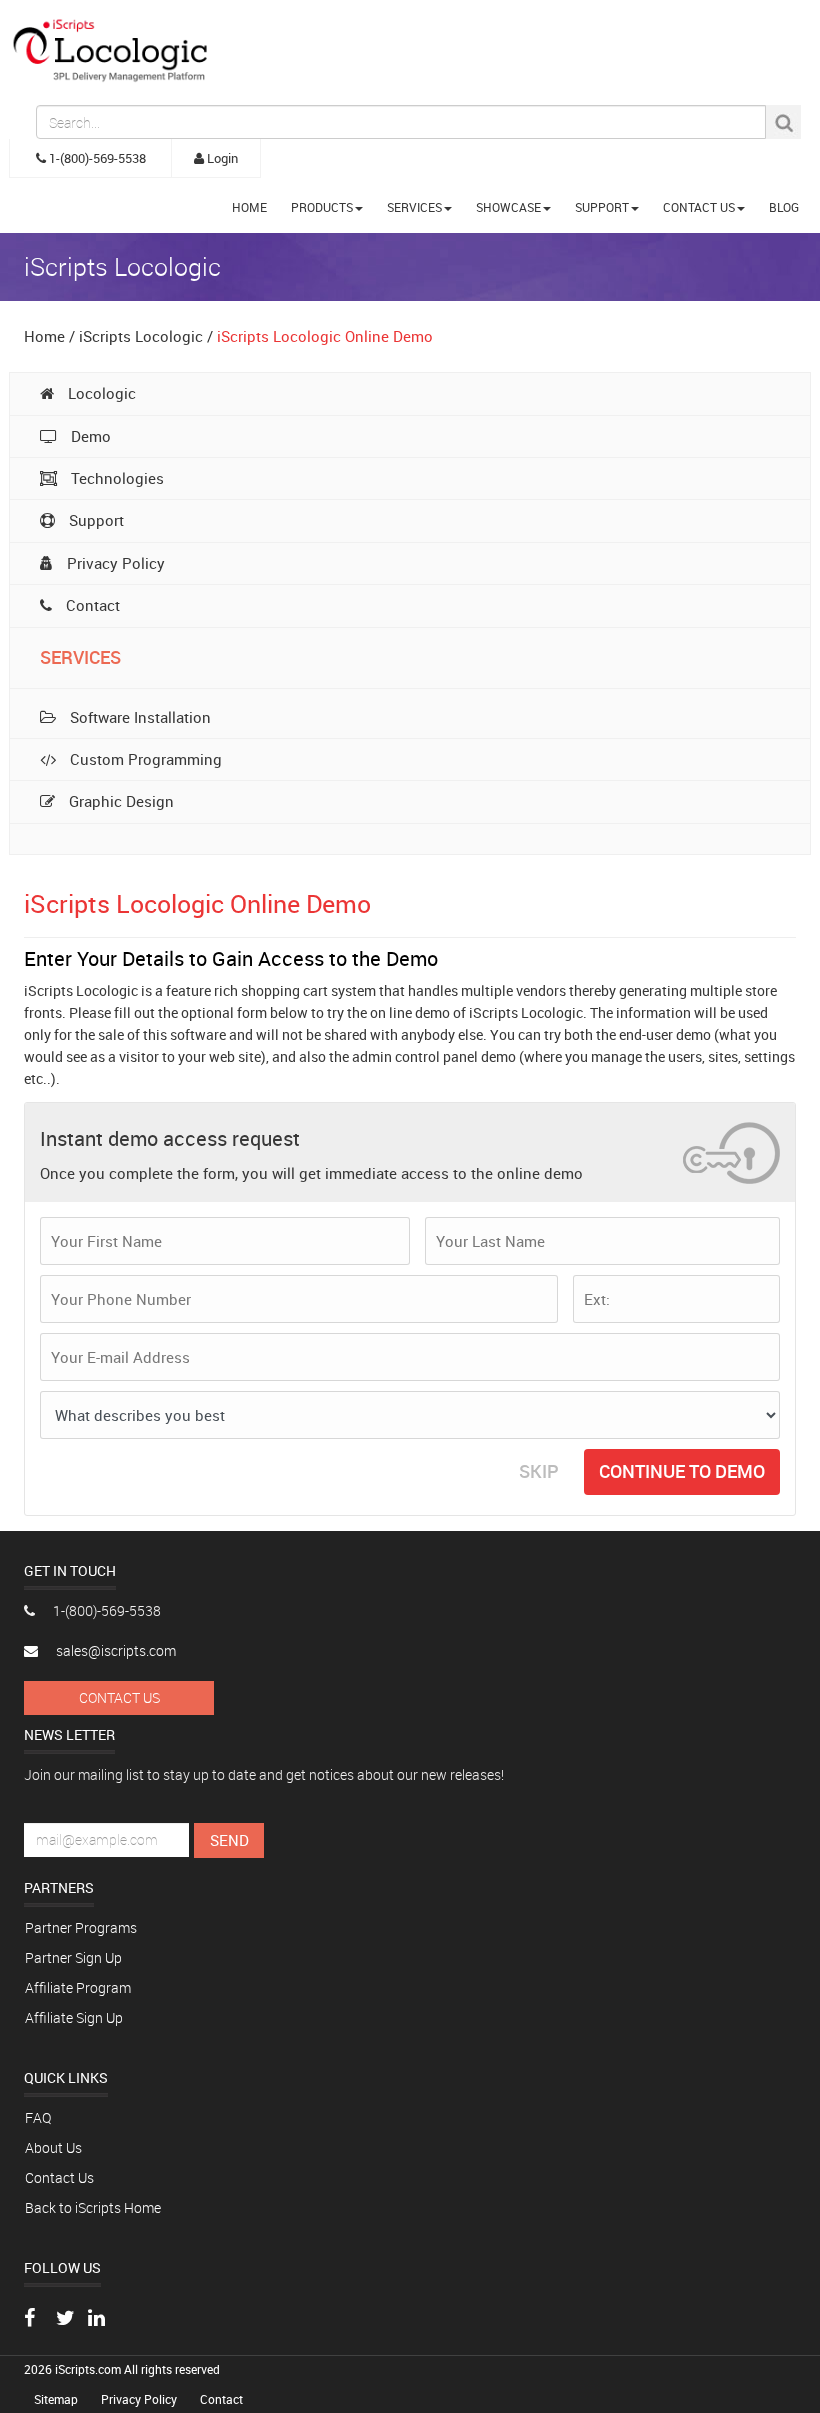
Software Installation (138, 717)
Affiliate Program (78, 1987)
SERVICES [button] (414, 207)
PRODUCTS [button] (322, 207)
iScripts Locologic (141, 336)
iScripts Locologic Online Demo (325, 336)
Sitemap (57, 2399)
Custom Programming (144, 759)
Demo (89, 436)
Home (44, 336)
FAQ (38, 2117)
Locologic (100, 393)
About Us (53, 2147)
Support (94, 520)
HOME (249, 207)
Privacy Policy (114, 563)
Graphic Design (119, 801)
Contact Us (119, 1697)
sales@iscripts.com (114, 1650)
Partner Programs (81, 1927)
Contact (91, 605)
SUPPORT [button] (602, 207)
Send (229, 1840)
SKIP (539, 1471)
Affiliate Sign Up (74, 2017)
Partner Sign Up (73, 1957)
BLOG (784, 207)
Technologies (115, 478)
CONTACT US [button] (699, 207)
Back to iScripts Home (93, 2207)
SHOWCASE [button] (508, 207)
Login (221, 158)
